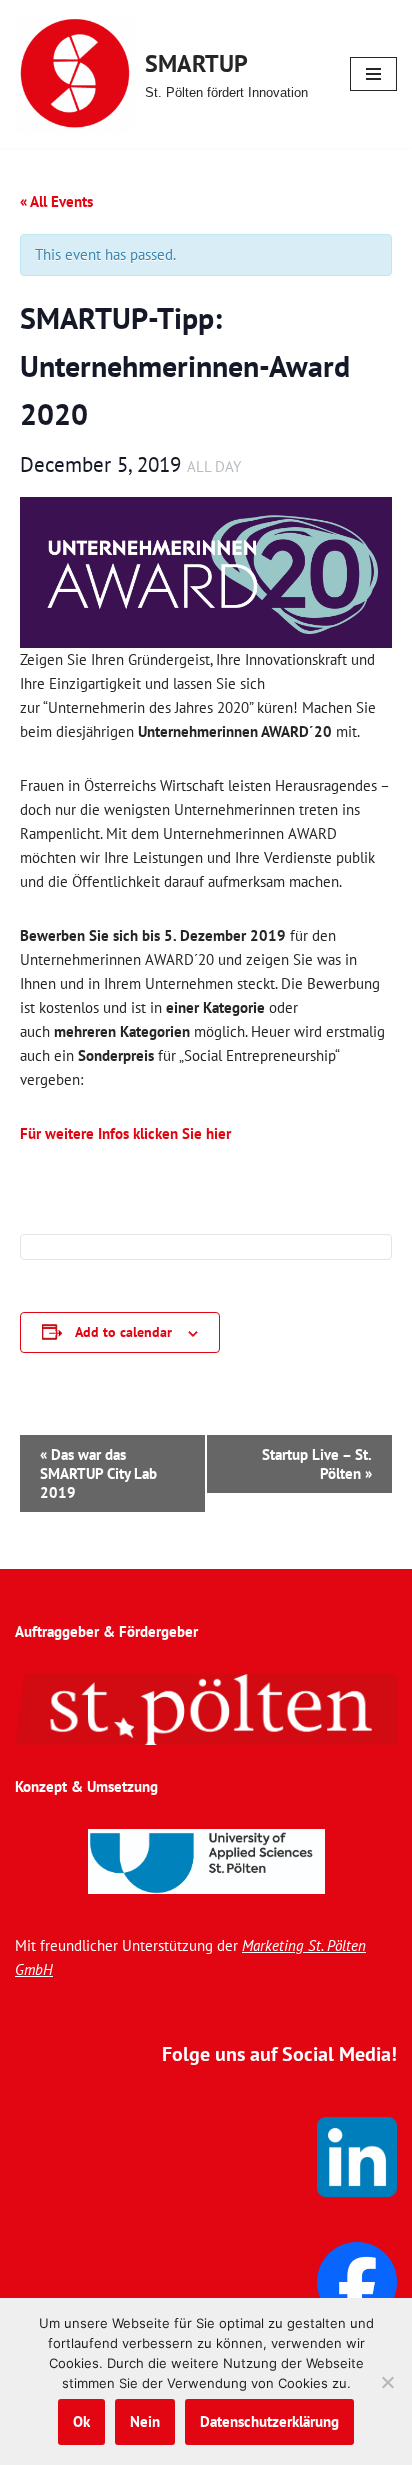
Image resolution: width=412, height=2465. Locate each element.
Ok (81, 2421)
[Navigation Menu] (373, 74)
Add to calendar (123, 1332)
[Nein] (387, 2382)
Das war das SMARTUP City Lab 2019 (98, 1473)
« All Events (56, 201)
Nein (145, 2421)
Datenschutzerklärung (269, 2421)
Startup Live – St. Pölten (317, 1464)
